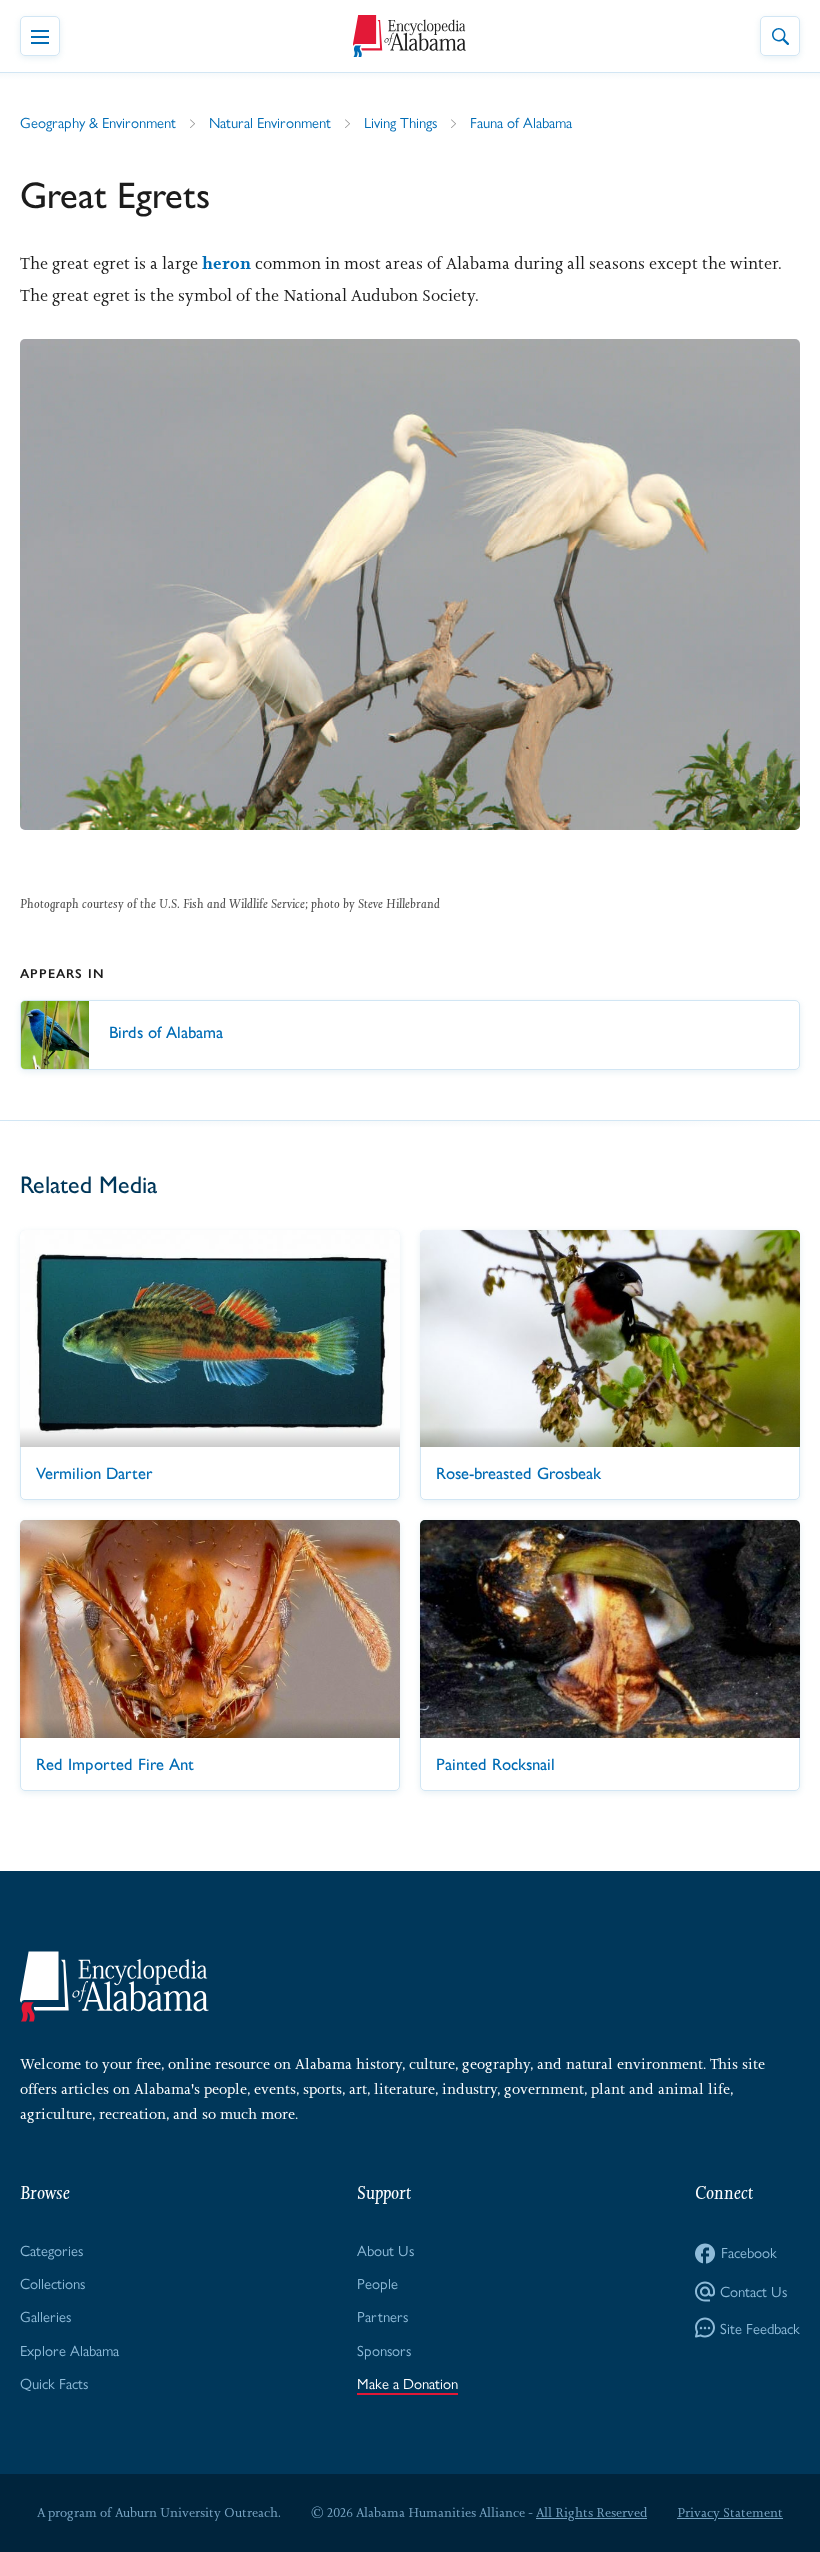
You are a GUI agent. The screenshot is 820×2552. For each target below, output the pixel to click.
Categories (51, 2249)
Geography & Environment (98, 121)
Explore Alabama (69, 2349)
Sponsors (384, 2349)
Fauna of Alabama (521, 121)
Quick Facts (54, 2382)
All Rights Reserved (591, 2512)
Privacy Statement (730, 2512)
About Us (385, 2249)
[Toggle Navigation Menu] (40, 36)
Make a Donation (407, 2382)
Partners (382, 2315)
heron (226, 263)
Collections (52, 2282)
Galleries (45, 2315)
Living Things (400, 121)
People (377, 2282)
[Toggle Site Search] (780, 36)
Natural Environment (270, 121)
